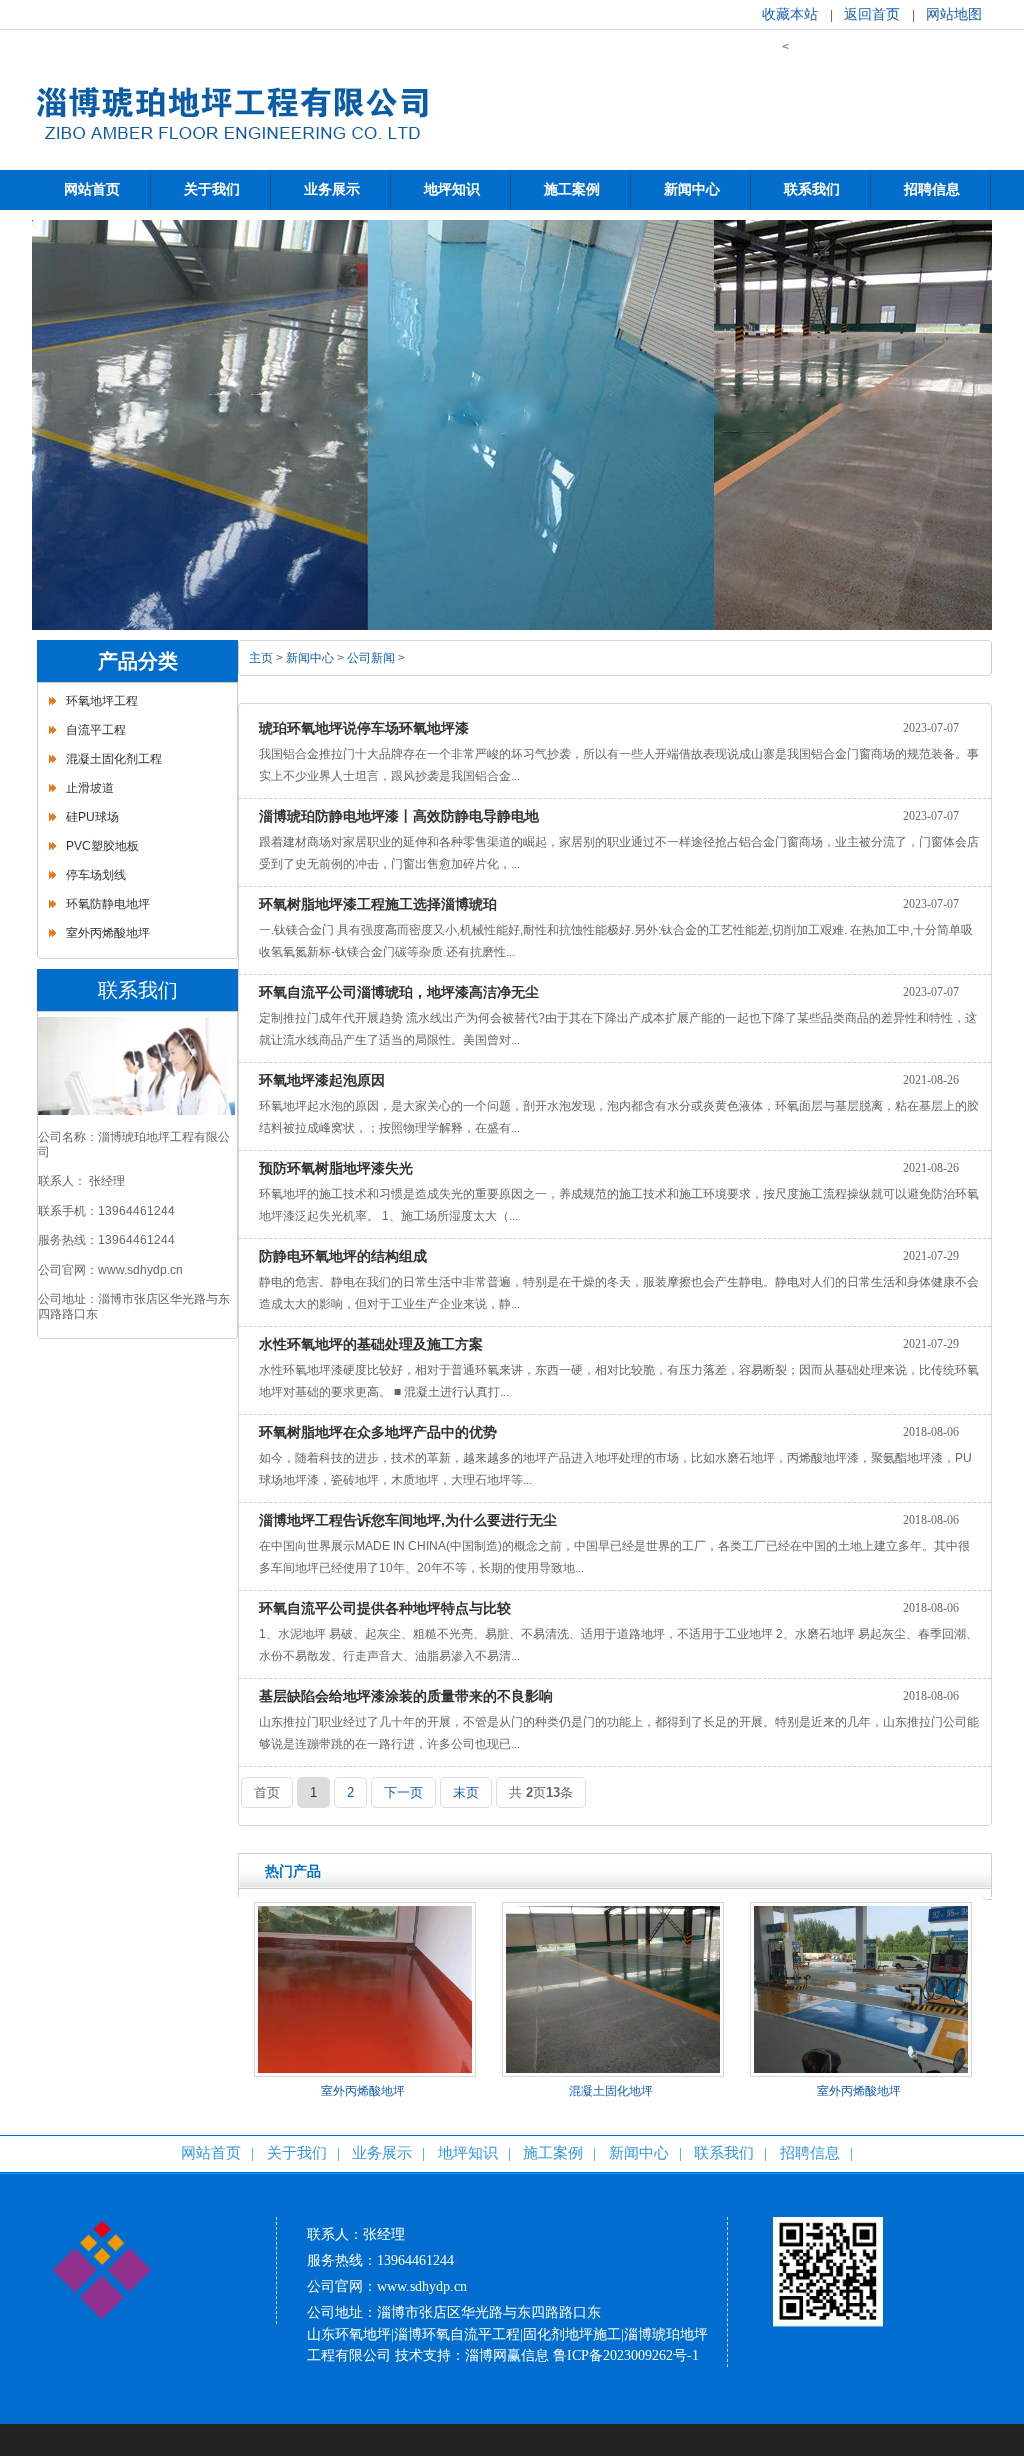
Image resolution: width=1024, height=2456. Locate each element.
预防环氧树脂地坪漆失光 (336, 1168)
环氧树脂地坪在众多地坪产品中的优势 (378, 1432)
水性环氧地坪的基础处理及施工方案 (371, 1344)
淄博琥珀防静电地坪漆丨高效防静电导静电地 (399, 816)
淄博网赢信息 (507, 2355)
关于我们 (297, 2153)
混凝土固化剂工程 (114, 759)
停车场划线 (96, 875)
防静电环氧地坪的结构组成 (343, 1256)
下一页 (403, 1792)
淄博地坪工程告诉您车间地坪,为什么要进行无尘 (408, 1520)
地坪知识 (468, 2153)
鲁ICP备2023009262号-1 (626, 2355)
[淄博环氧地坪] (232, 156)
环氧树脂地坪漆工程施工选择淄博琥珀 (378, 904)
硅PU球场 (92, 817)
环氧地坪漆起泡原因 (322, 1080)
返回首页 (872, 14)
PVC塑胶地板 (102, 846)
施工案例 (553, 2153)
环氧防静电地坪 (108, 904)
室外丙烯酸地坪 (108, 933)
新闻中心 (310, 658)
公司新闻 (371, 658)
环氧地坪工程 (102, 701)
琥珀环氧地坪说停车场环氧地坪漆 (364, 728)
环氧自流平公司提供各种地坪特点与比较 (385, 1608)
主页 (261, 658)
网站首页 (211, 2153)
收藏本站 (790, 14)
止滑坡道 (90, 788)
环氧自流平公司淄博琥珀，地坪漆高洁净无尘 (399, 992)
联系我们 (724, 2153)
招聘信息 (810, 2153)
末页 (466, 1792)
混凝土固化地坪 (611, 2091)
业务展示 (382, 2153)
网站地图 (954, 14)
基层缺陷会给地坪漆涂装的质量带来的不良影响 (406, 1696)
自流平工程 (96, 730)
